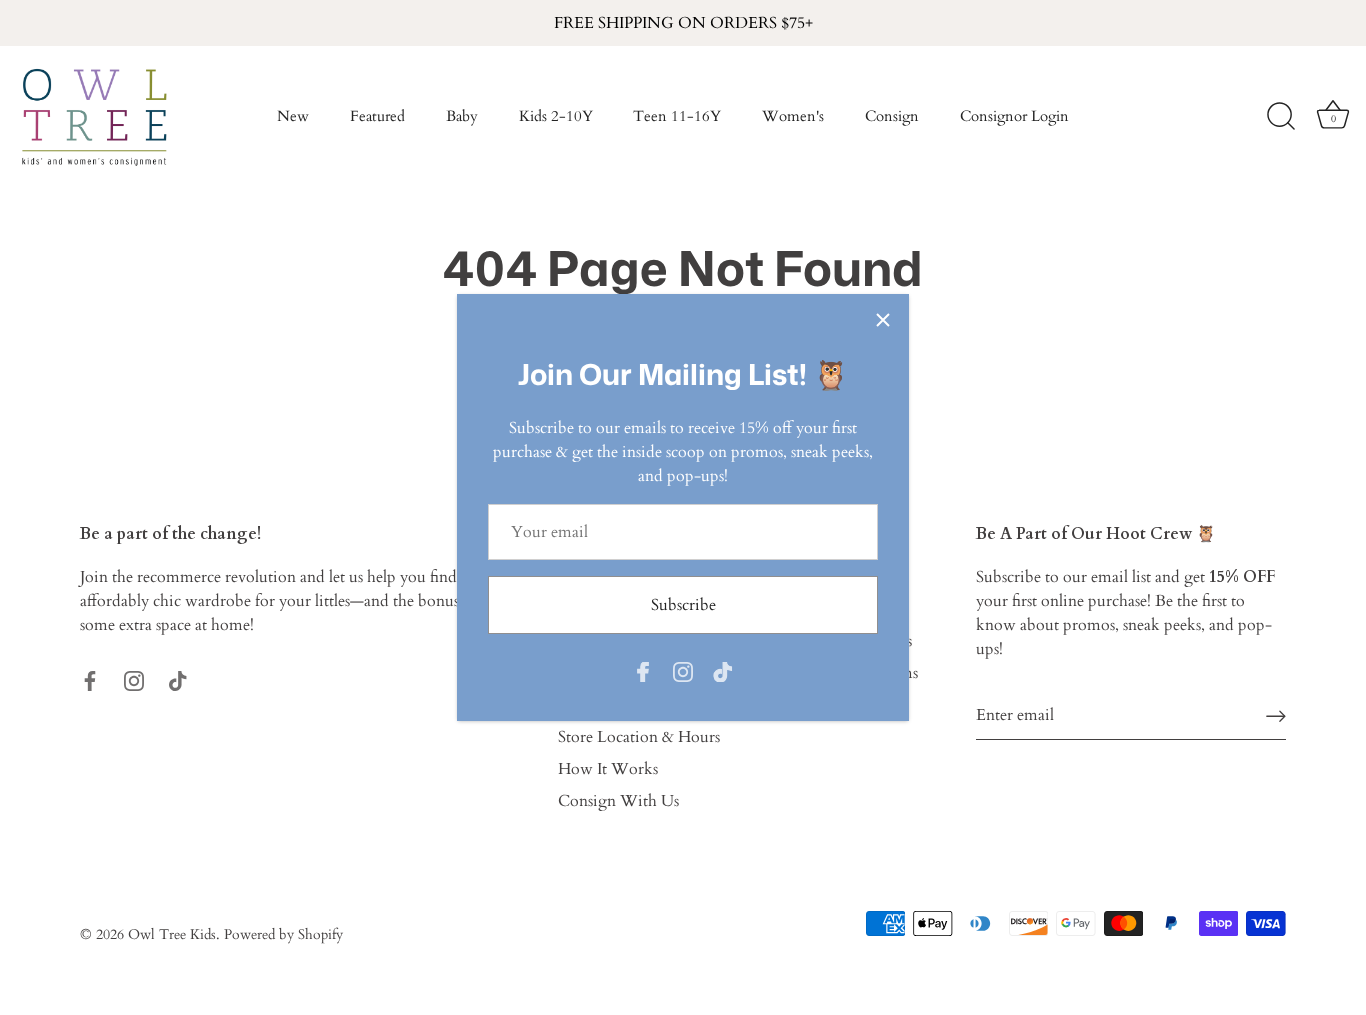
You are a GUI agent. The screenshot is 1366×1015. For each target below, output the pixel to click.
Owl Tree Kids (172, 935)
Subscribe (683, 605)
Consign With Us (618, 801)
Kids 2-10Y (556, 116)
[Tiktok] (723, 670)
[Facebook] (643, 670)
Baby (462, 116)
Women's (793, 116)
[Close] (883, 320)
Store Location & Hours (639, 737)
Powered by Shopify (283, 935)
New (293, 116)
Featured (377, 116)
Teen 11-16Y (677, 116)
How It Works (608, 769)
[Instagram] (683, 670)
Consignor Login (1014, 116)
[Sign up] (1276, 715)
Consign (892, 116)
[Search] (1281, 117)
